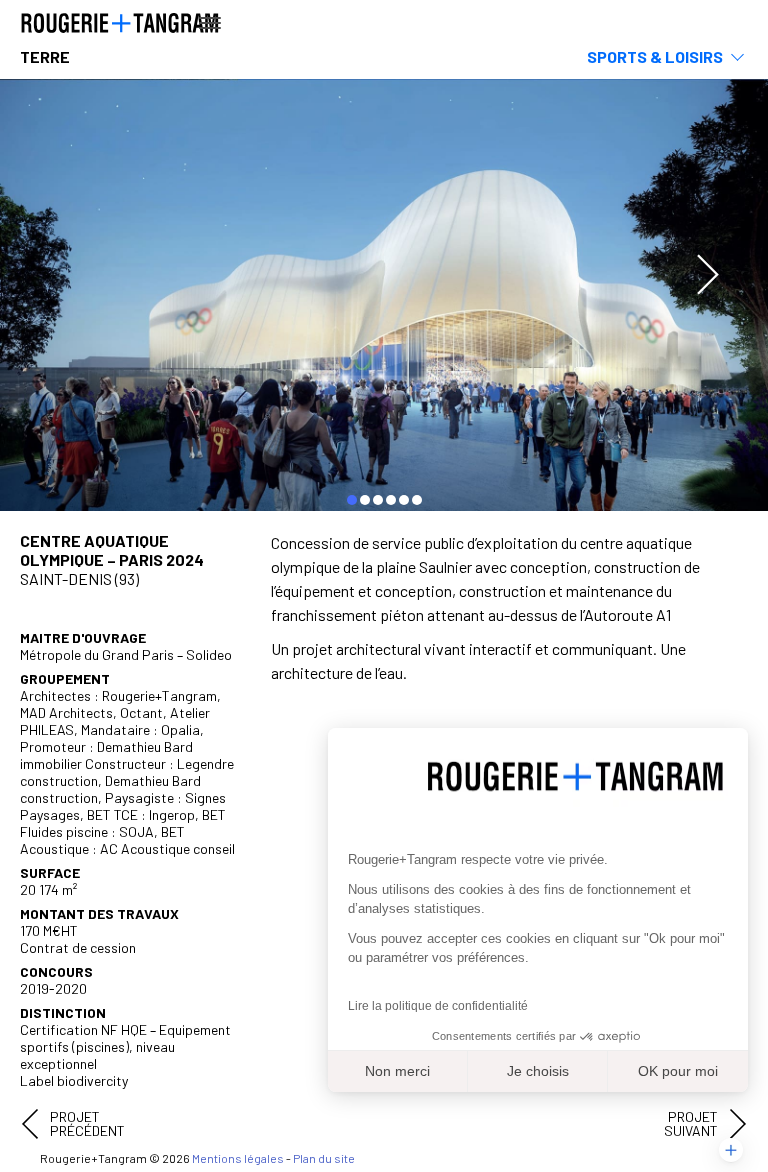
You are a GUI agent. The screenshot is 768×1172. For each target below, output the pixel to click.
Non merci (397, 1071)
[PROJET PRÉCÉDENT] (30, 1124)
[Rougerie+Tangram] (120, 21)
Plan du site (324, 1158)
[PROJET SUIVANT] (738, 1124)
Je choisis (538, 1071)
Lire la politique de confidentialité (438, 1006)
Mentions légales (238, 1158)
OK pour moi (678, 1071)
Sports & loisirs (655, 56)
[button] (731, 1150)
